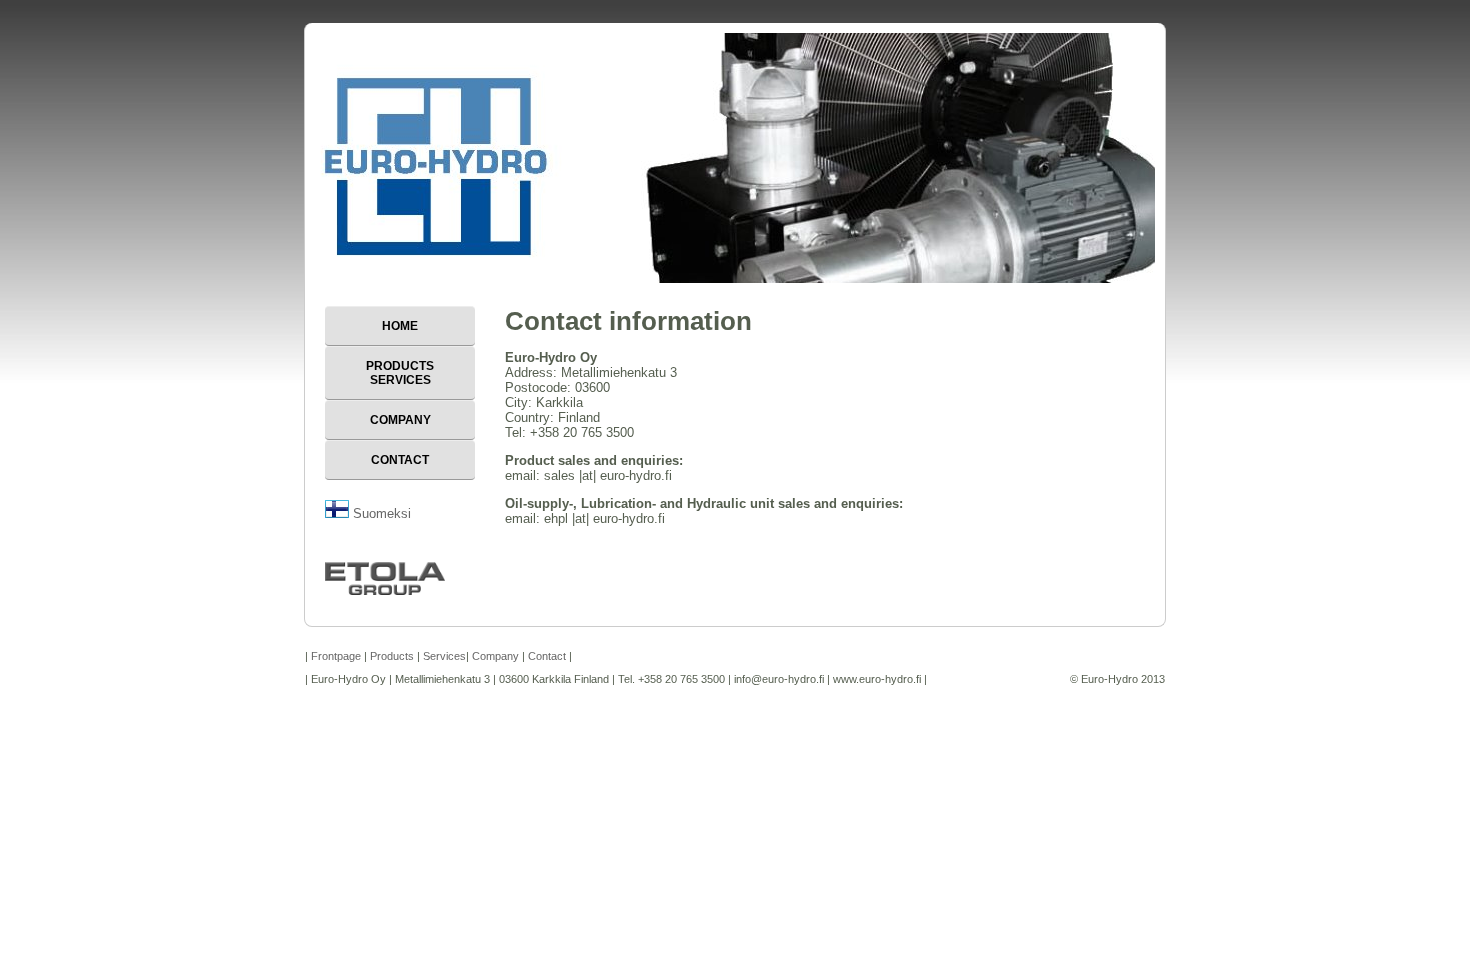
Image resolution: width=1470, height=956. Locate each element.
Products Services (400, 373)
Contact (400, 460)
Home (400, 326)
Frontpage (336, 656)
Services (444, 656)
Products (392, 656)
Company (400, 420)
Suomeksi (380, 513)
